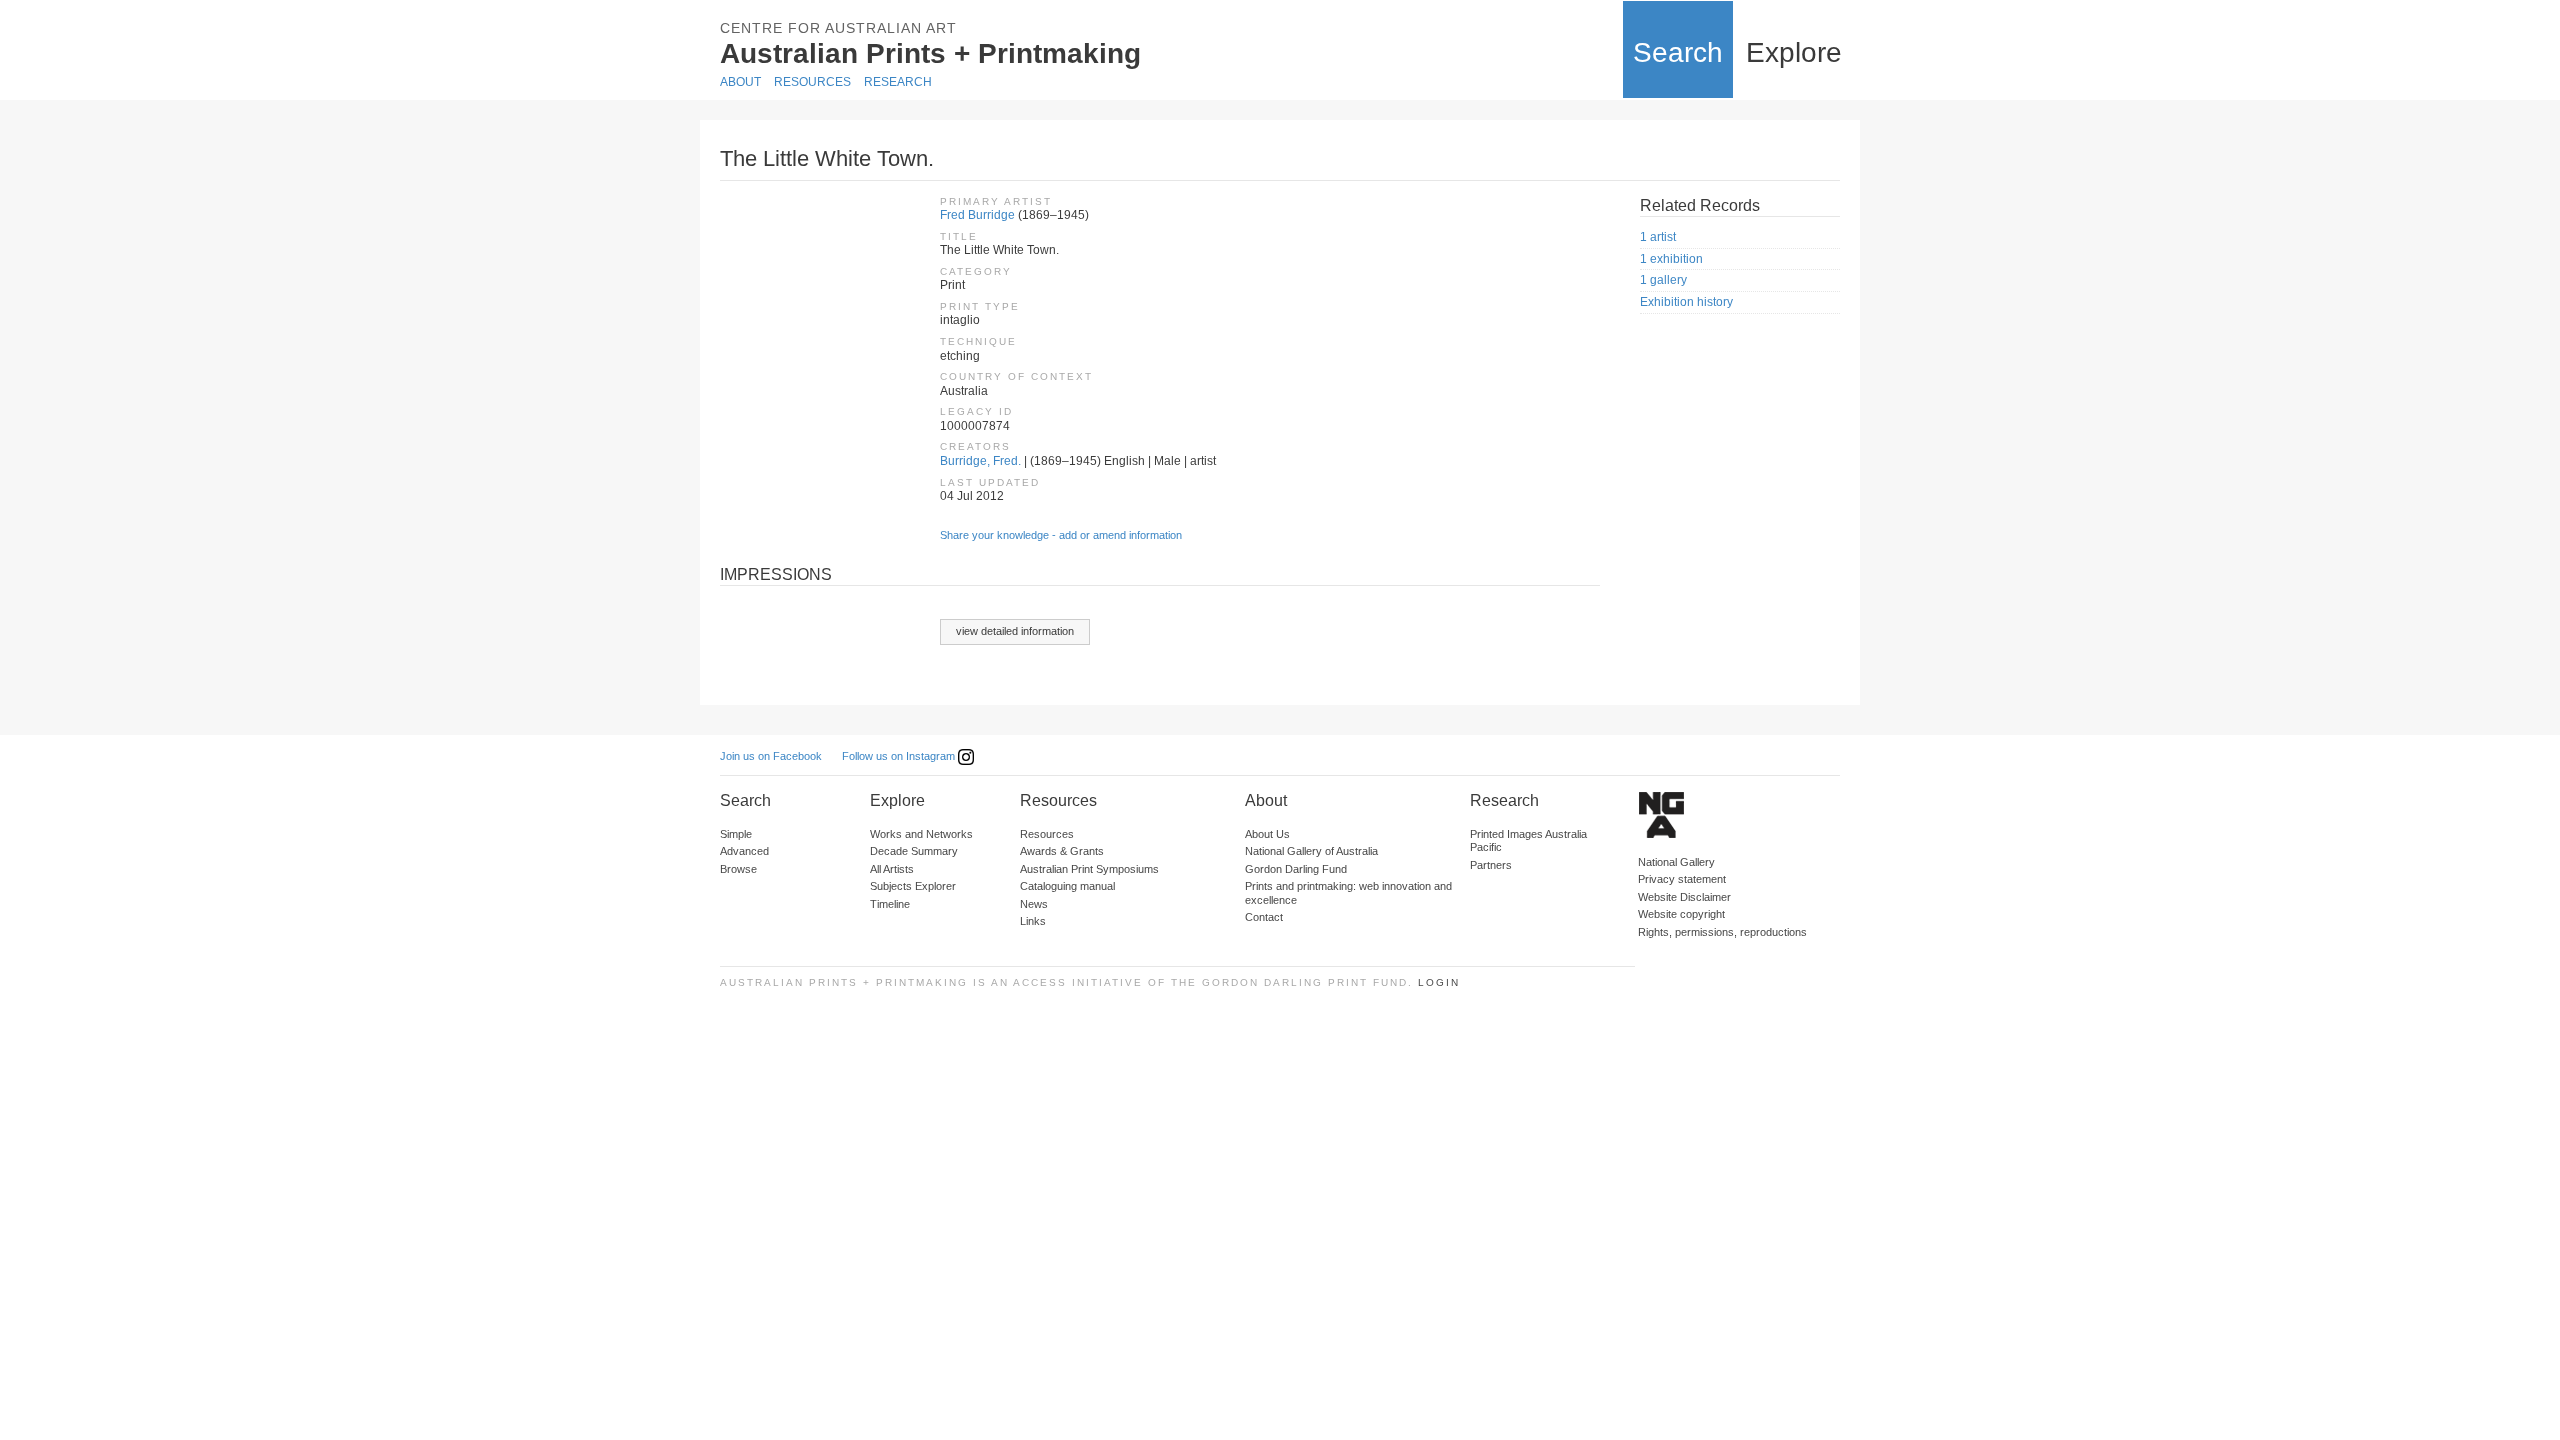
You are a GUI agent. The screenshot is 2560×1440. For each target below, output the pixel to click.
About (740, 82)
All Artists (892, 869)
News (1034, 904)
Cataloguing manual (1067, 886)
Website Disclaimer (1684, 897)
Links (1033, 921)
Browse (738, 869)
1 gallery (1663, 280)
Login (1439, 982)
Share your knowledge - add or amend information (1061, 535)
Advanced (744, 851)
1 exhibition (1671, 259)
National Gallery (1676, 862)
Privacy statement (1682, 879)
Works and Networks (921, 834)
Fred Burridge (977, 215)
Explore (1794, 52)
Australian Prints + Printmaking (930, 53)
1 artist (1658, 237)
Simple (736, 834)
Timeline (890, 904)
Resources (812, 82)
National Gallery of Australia (1311, 851)
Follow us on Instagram (900, 756)
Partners (1491, 865)
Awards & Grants (1062, 851)
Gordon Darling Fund (1296, 869)
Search (1678, 52)
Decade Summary (914, 851)
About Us (1267, 834)
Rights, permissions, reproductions (1722, 932)
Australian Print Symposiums (1089, 869)
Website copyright (1681, 914)
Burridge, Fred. (980, 461)
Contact (1264, 917)
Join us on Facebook (771, 756)
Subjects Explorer (913, 886)
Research (898, 82)
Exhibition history (1686, 302)
